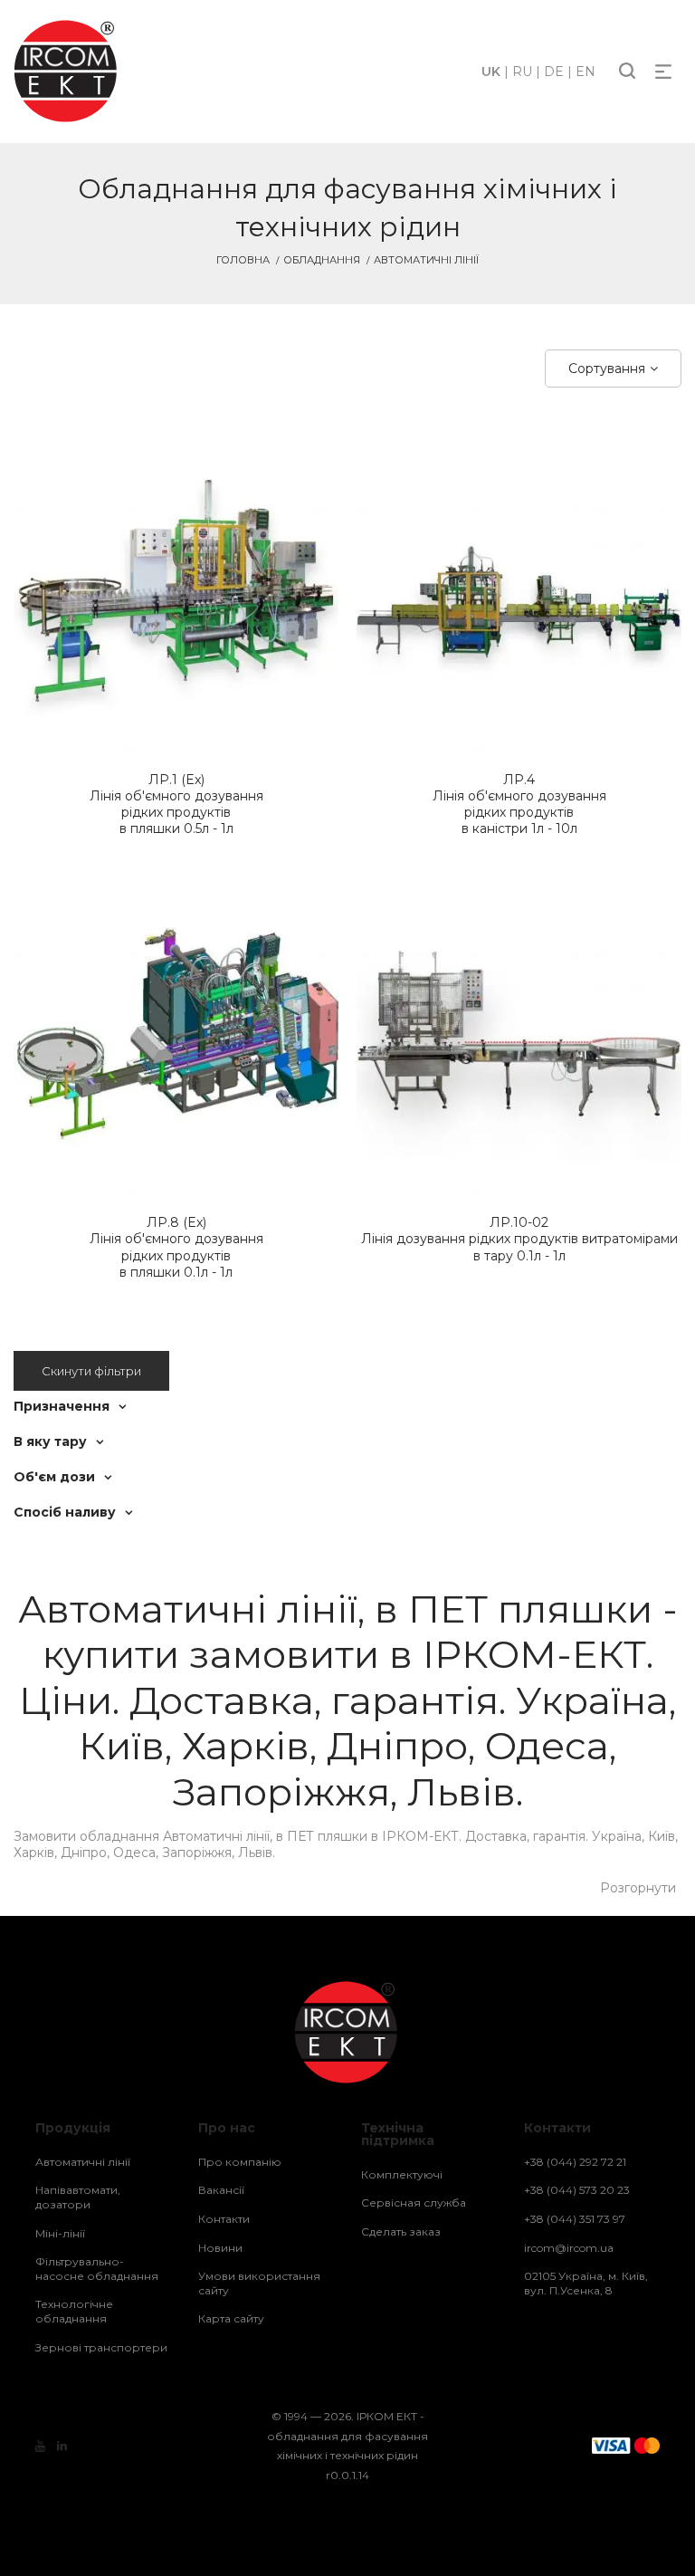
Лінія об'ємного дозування (176, 804)
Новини (220, 2248)
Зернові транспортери (101, 2347)
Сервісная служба (414, 2203)
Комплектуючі (402, 2174)
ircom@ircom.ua (569, 2248)
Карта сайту (231, 2318)
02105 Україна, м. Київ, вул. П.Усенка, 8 (586, 2283)
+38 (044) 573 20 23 (577, 2190)
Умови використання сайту (259, 2283)
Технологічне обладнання (74, 2311)
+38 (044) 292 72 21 (575, 2162)
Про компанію (240, 2162)
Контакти (224, 2219)
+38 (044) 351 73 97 (575, 2219)
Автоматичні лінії (83, 2162)
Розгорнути (638, 1888)
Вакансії (221, 2190)
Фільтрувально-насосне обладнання (97, 2269)
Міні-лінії (60, 2233)
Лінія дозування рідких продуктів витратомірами (519, 1239)
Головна (243, 260)
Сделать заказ (401, 2231)
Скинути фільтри (91, 1371)
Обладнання (322, 260)
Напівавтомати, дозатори (78, 2197)
